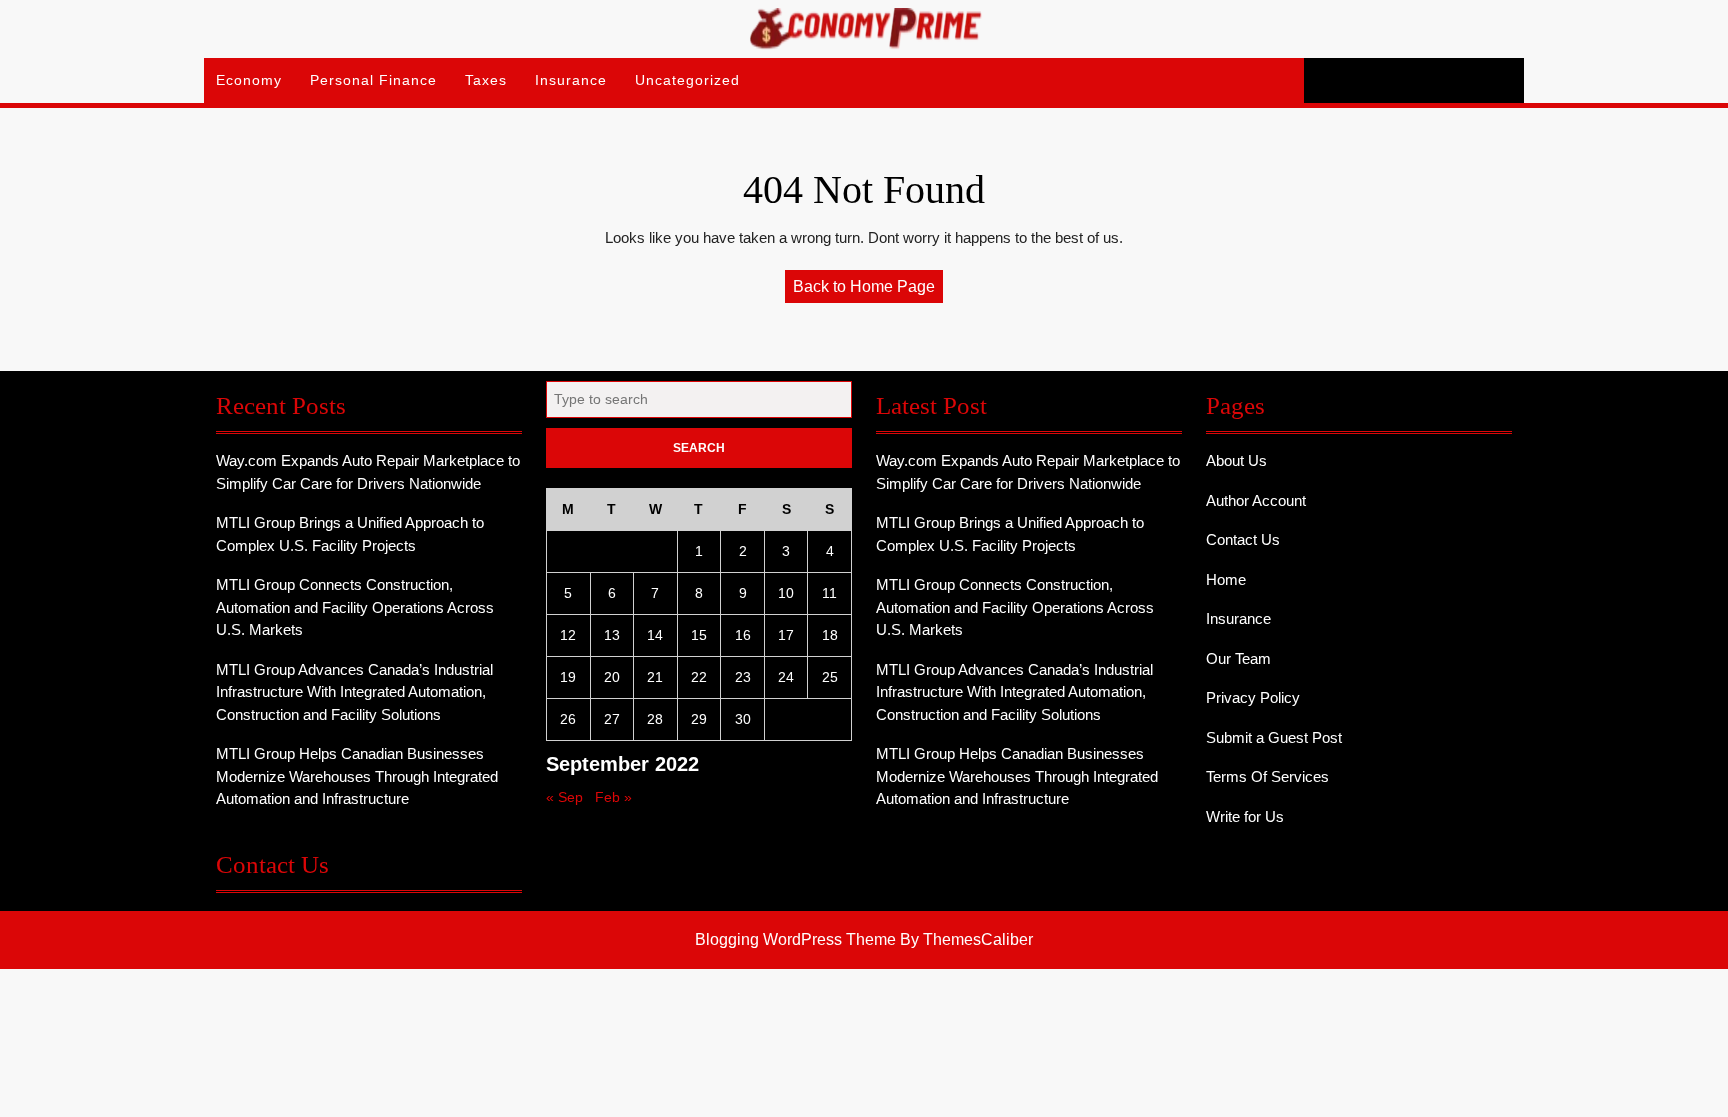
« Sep (564, 797)
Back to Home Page (868, 290)
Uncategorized (687, 80)
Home (1226, 579)
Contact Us (1243, 539)
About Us (1236, 460)
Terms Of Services (1267, 776)
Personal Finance (373, 80)
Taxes (486, 80)
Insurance (571, 80)
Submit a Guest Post (1274, 737)
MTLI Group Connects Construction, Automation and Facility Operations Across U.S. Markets (355, 607)
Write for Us (1245, 816)
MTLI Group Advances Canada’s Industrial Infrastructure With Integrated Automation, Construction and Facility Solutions (354, 692)
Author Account (1256, 500)
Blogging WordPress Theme (795, 939)
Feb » (613, 797)
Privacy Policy (1253, 697)
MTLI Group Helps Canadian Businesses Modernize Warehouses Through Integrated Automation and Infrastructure (357, 776)
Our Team (1238, 658)
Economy (249, 80)
